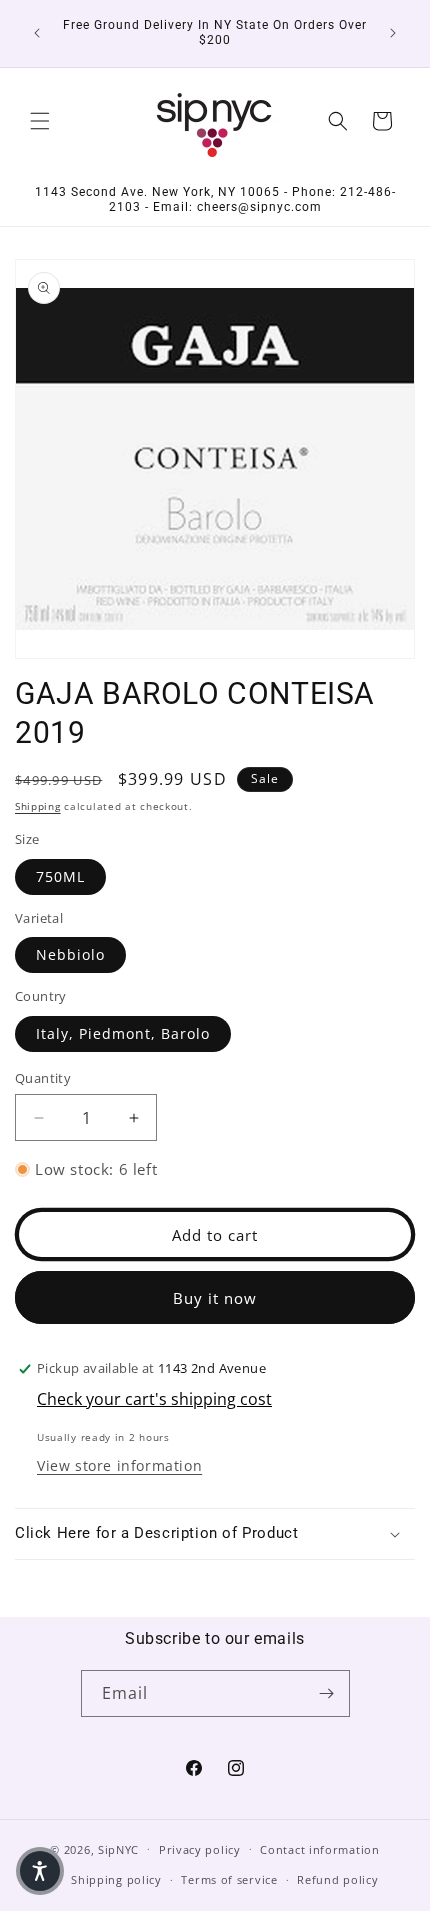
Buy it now (215, 1298)
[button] (40, 121)
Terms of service (229, 1879)
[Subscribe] (327, 1693)
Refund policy (337, 1879)
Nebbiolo (70, 954)
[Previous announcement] (37, 33)
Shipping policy (116, 1879)
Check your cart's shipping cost (154, 1399)
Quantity (43, 1078)
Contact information (319, 1849)
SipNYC (118, 1848)
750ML (60, 876)
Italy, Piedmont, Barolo (123, 1033)
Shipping (38, 806)
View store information (119, 1465)
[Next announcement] (393, 33)
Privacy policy (200, 1849)
